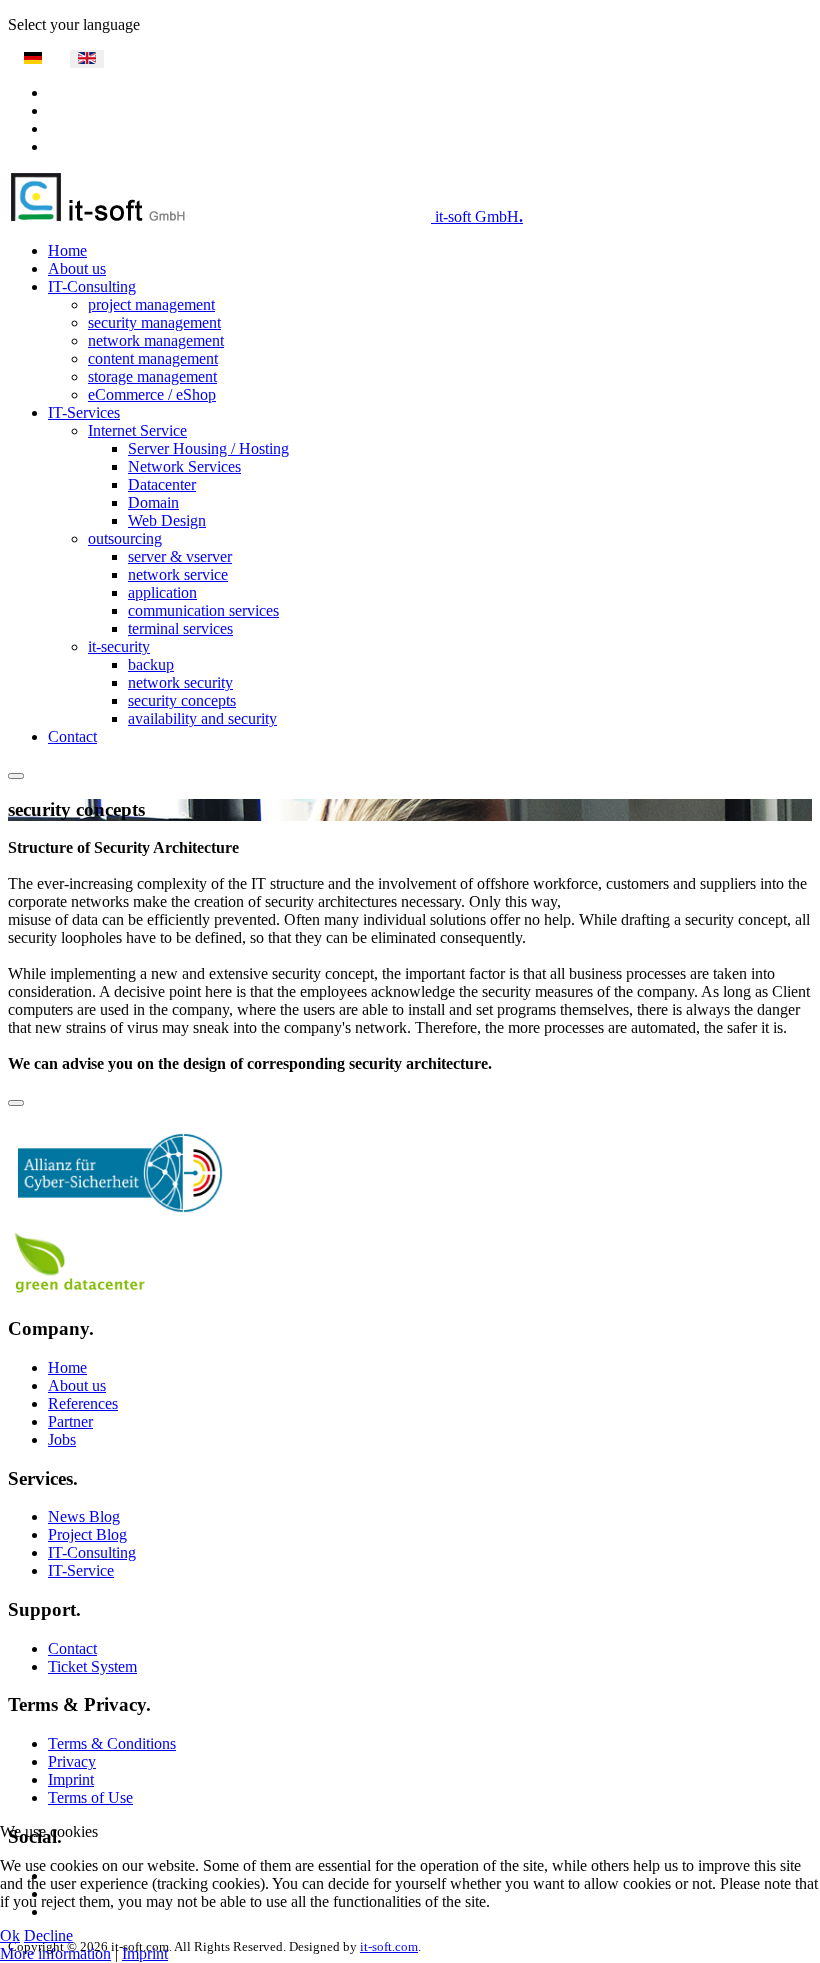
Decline (48, 1935)
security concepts (182, 700)
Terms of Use (90, 1797)
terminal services (180, 628)
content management (153, 358)
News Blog (84, 1516)
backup (151, 664)
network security (180, 682)
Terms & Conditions (112, 1743)
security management (154, 322)
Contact (72, 736)
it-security (119, 646)
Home (67, 250)
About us (77, 268)
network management (156, 340)
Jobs (62, 1439)
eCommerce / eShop (152, 394)
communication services (203, 610)
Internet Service (137, 430)
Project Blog (87, 1534)
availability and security (202, 718)
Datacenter (162, 484)
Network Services (184, 466)
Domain (153, 502)
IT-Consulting (92, 286)
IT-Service (81, 1570)
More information (55, 1953)
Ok (10, 1935)
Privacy (72, 1761)
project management (151, 304)
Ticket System (92, 1666)
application (162, 592)
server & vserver (180, 556)
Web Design (167, 520)
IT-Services (84, 412)
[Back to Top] (16, 1103)
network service (178, 574)
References (83, 1403)
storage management (152, 376)
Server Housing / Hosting (208, 448)
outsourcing (125, 538)
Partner (70, 1421)
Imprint (71, 1779)
